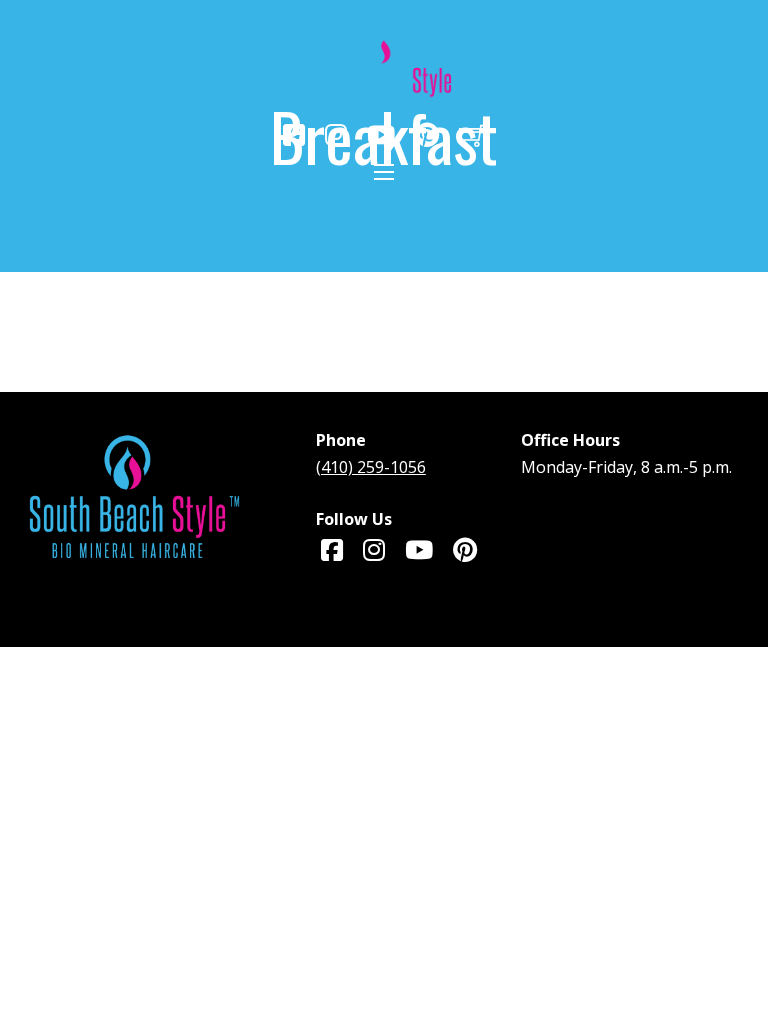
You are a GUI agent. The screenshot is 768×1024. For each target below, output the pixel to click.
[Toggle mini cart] (472, 135)
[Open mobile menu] (384, 172)
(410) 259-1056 (371, 467)
